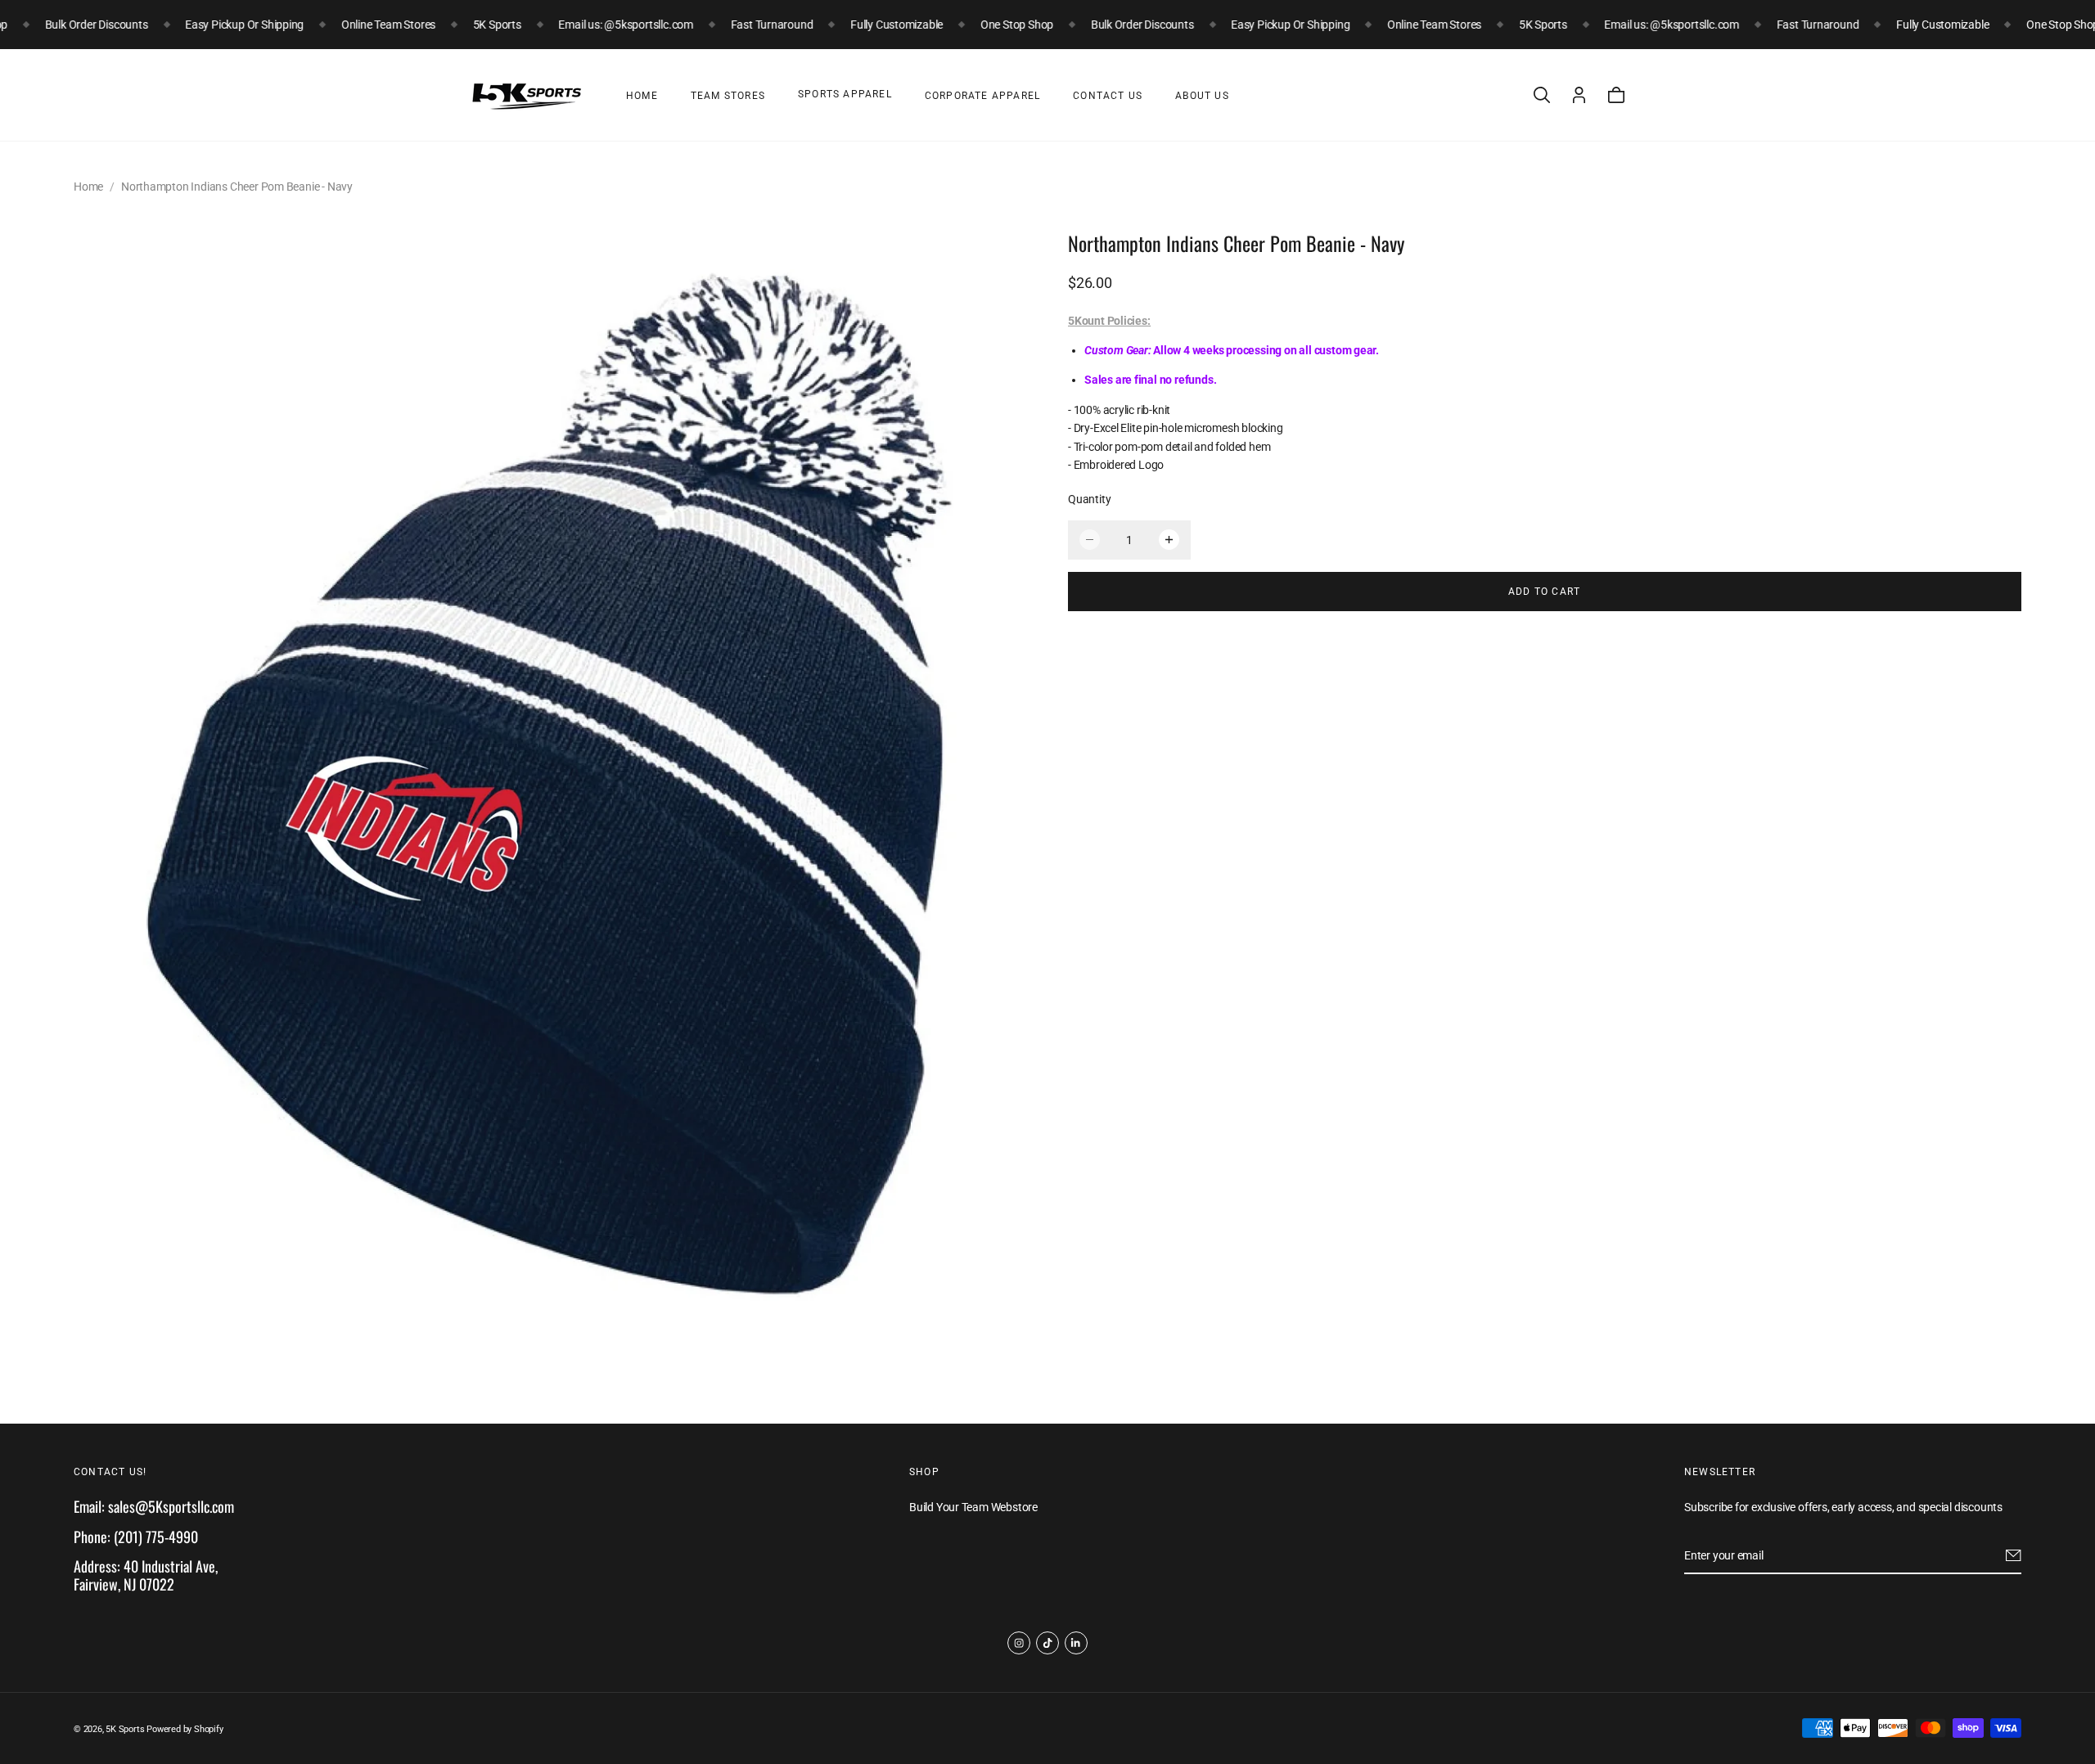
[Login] (1579, 95)
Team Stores (728, 96)
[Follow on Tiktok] (1047, 1643)
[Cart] (1616, 95)
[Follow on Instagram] (1019, 1643)
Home (642, 96)
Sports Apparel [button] (845, 94)
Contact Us (1108, 96)
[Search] (1542, 95)
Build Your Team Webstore (973, 1508)
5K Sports (125, 1729)
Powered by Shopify (185, 1729)
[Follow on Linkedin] (1076, 1643)
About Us (1202, 96)
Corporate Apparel (982, 96)
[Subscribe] (2014, 1555)
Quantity (1089, 499)
